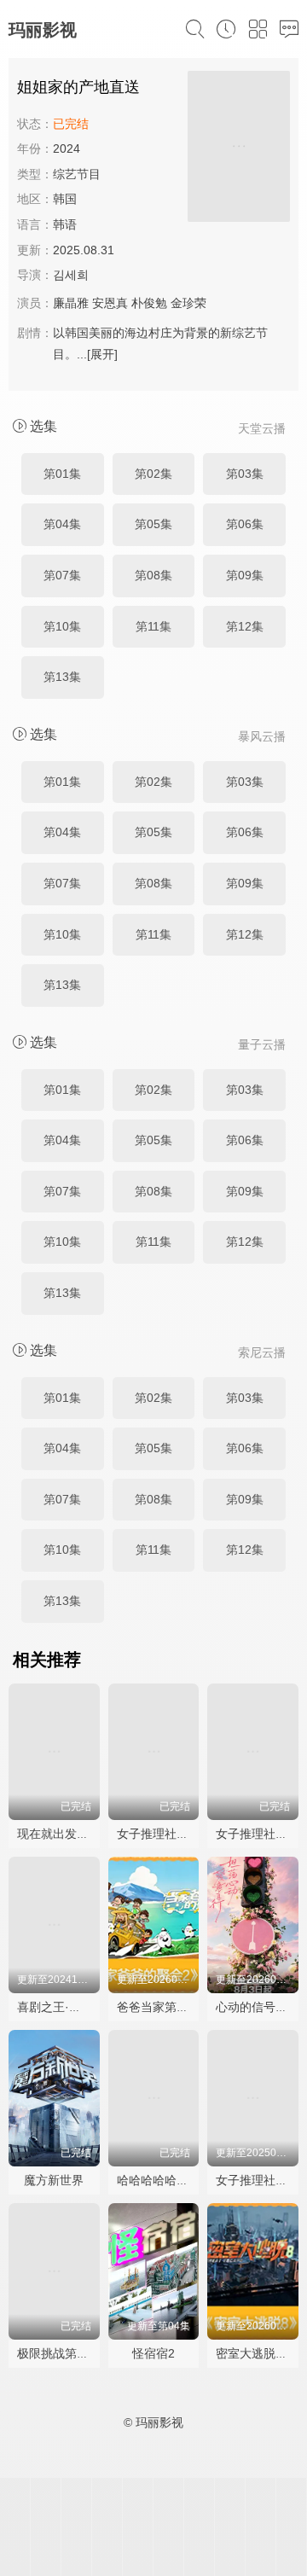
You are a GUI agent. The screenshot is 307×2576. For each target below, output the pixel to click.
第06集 (245, 524)
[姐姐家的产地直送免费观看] (239, 149)
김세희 (71, 275)
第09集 (245, 575)
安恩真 (110, 303)
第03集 (245, 474)
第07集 (62, 575)
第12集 (245, 626)
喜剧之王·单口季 (61, 2007)
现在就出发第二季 (65, 1834)
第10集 (62, 626)
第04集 (62, 524)
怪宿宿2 (153, 2353)
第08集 (153, 575)
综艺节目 (77, 174)
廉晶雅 (71, 303)
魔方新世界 (54, 2180)
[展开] (102, 354)
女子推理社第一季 (165, 1834)
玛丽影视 (43, 30)
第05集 (153, 524)
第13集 (62, 677)
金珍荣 (188, 303)
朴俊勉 (149, 303)
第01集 (62, 474)
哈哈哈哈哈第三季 (165, 2180)
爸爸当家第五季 (159, 2007)
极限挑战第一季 (59, 2353)
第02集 (153, 474)
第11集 (153, 626)
